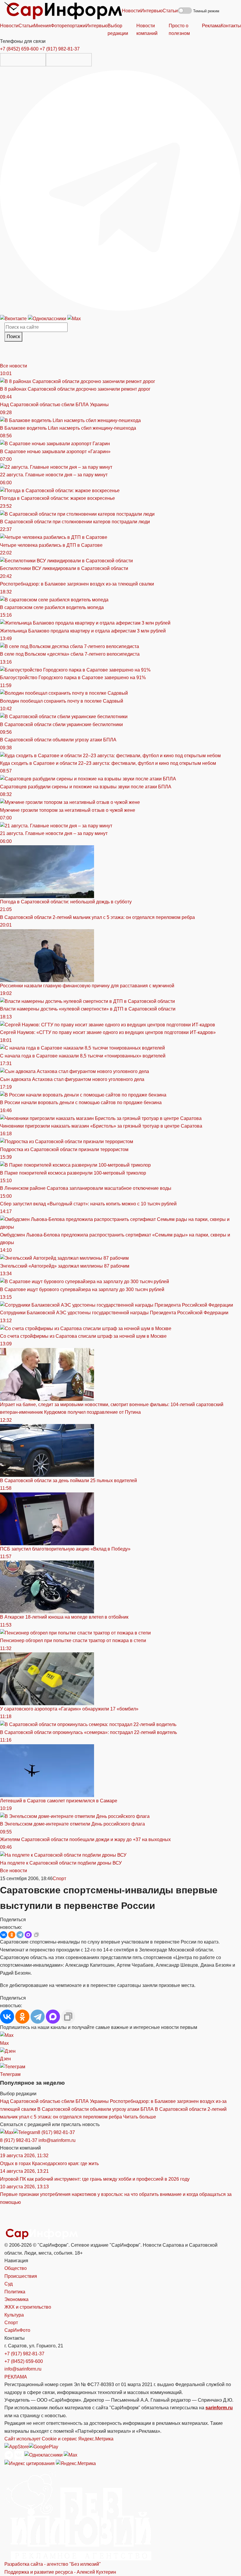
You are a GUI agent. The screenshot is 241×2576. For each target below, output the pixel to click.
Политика (15, 2292)
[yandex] (30, 2463)
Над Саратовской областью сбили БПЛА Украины (54, 2101)
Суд (9, 2284)
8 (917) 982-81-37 (56, 2132)
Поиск (13, 336)
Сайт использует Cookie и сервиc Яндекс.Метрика (59, 2439)
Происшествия (21, 2276)
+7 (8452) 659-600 (19, 49)
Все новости (14, 366)
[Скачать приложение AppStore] (23, 60)
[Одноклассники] (48, 318)
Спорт (59, 1879)
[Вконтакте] (14, 318)
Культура (14, 2315)
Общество (16, 2268)
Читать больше (140, 2117)
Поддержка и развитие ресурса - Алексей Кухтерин (60, 2572)
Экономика (16, 2299)
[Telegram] (120, 190)
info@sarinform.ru (57, 2140)
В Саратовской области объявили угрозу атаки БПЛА (96, 2109)
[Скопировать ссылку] (36, 1935)
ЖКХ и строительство (28, 2307)
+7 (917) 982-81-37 (60, 49)
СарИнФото (17, 2330)
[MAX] (28, 1935)
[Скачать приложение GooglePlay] (69, 60)
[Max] (74, 318)
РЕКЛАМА (16, 2377)
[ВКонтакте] (4, 1935)
